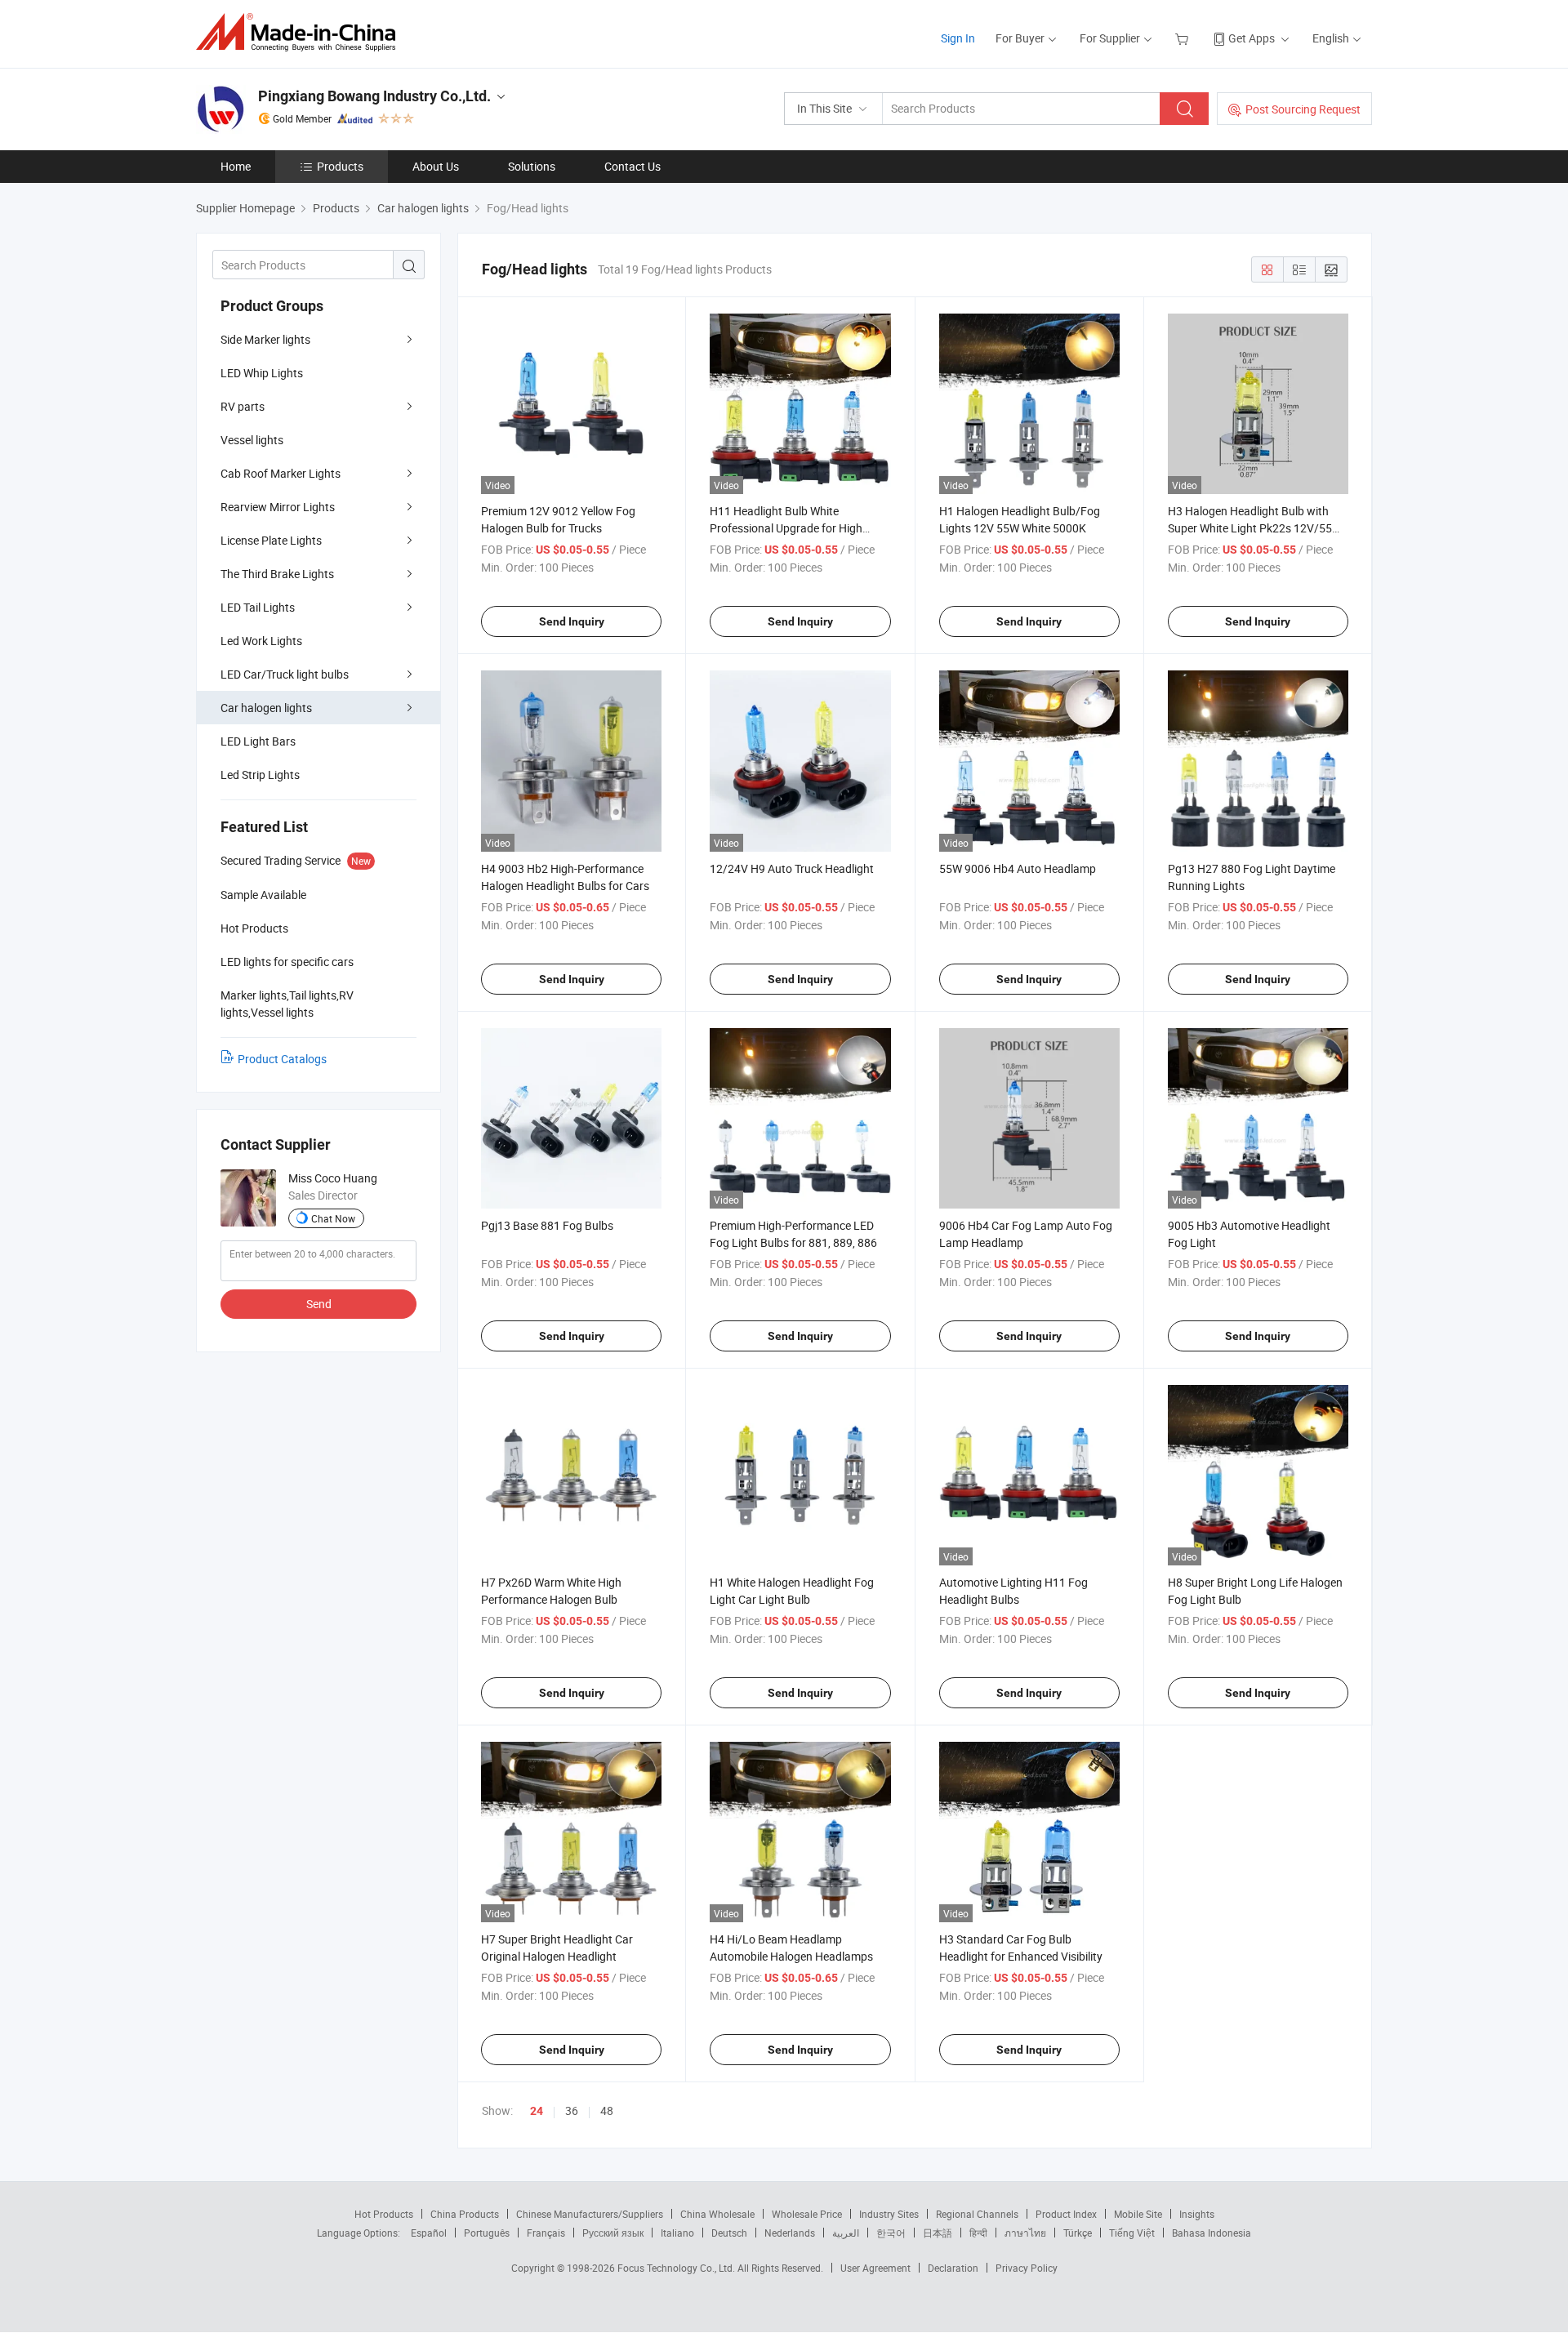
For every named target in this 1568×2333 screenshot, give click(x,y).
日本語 (938, 2233)
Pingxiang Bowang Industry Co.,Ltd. (374, 96)
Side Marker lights (265, 339)
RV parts (243, 406)
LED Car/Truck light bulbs (285, 674)
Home (236, 166)
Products (340, 166)
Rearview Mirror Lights (278, 507)
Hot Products (384, 2214)
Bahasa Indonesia (1212, 2233)
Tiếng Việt (1132, 2233)
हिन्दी (978, 2233)
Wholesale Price (807, 2214)
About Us (436, 166)
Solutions (532, 166)
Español (429, 2233)
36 (572, 2110)
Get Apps (1252, 38)
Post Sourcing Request (1303, 109)
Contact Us (633, 166)
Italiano (677, 2233)
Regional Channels (977, 2214)
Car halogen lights (266, 708)
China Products (465, 2214)
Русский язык (613, 2233)
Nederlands (790, 2233)
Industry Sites (889, 2214)
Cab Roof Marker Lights (281, 473)
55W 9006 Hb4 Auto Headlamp (1018, 868)
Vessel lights (252, 440)
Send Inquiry (572, 621)
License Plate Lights (271, 540)
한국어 (891, 2233)
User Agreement (875, 2268)
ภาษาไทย (1025, 2233)
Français (546, 2233)
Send (319, 1304)
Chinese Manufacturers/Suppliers (590, 2214)
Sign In (958, 38)
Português (487, 2233)
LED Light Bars (258, 741)
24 (537, 2111)
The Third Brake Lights (277, 574)
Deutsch (729, 2233)
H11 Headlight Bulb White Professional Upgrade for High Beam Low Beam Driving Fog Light (797, 528)
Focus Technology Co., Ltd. (677, 2268)
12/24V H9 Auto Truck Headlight (792, 868)
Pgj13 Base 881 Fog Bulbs (547, 1225)
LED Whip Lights (262, 373)
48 (607, 2110)
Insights (1197, 2214)
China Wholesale (717, 2214)
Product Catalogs (282, 1059)
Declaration (953, 2268)
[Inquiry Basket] (1184, 38)
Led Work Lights (261, 641)
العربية (846, 2233)
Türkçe (1078, 2233)
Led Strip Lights (260, 775)
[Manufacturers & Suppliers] (301, 32)
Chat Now (333, 1218)
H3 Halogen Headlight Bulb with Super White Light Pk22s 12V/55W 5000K (1255, 528)
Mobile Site (1138, 2214)
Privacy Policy (1027, 2268)
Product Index (1066, 2214)
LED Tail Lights (258, 607)
